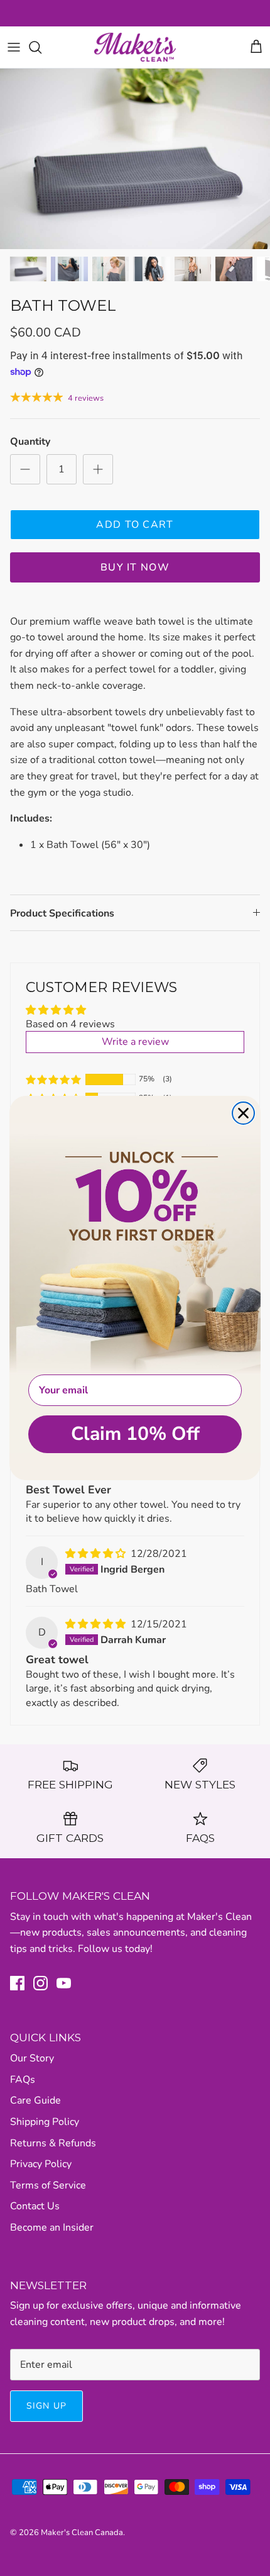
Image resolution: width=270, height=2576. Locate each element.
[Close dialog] (243, 1113)
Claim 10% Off (135, 1434)
